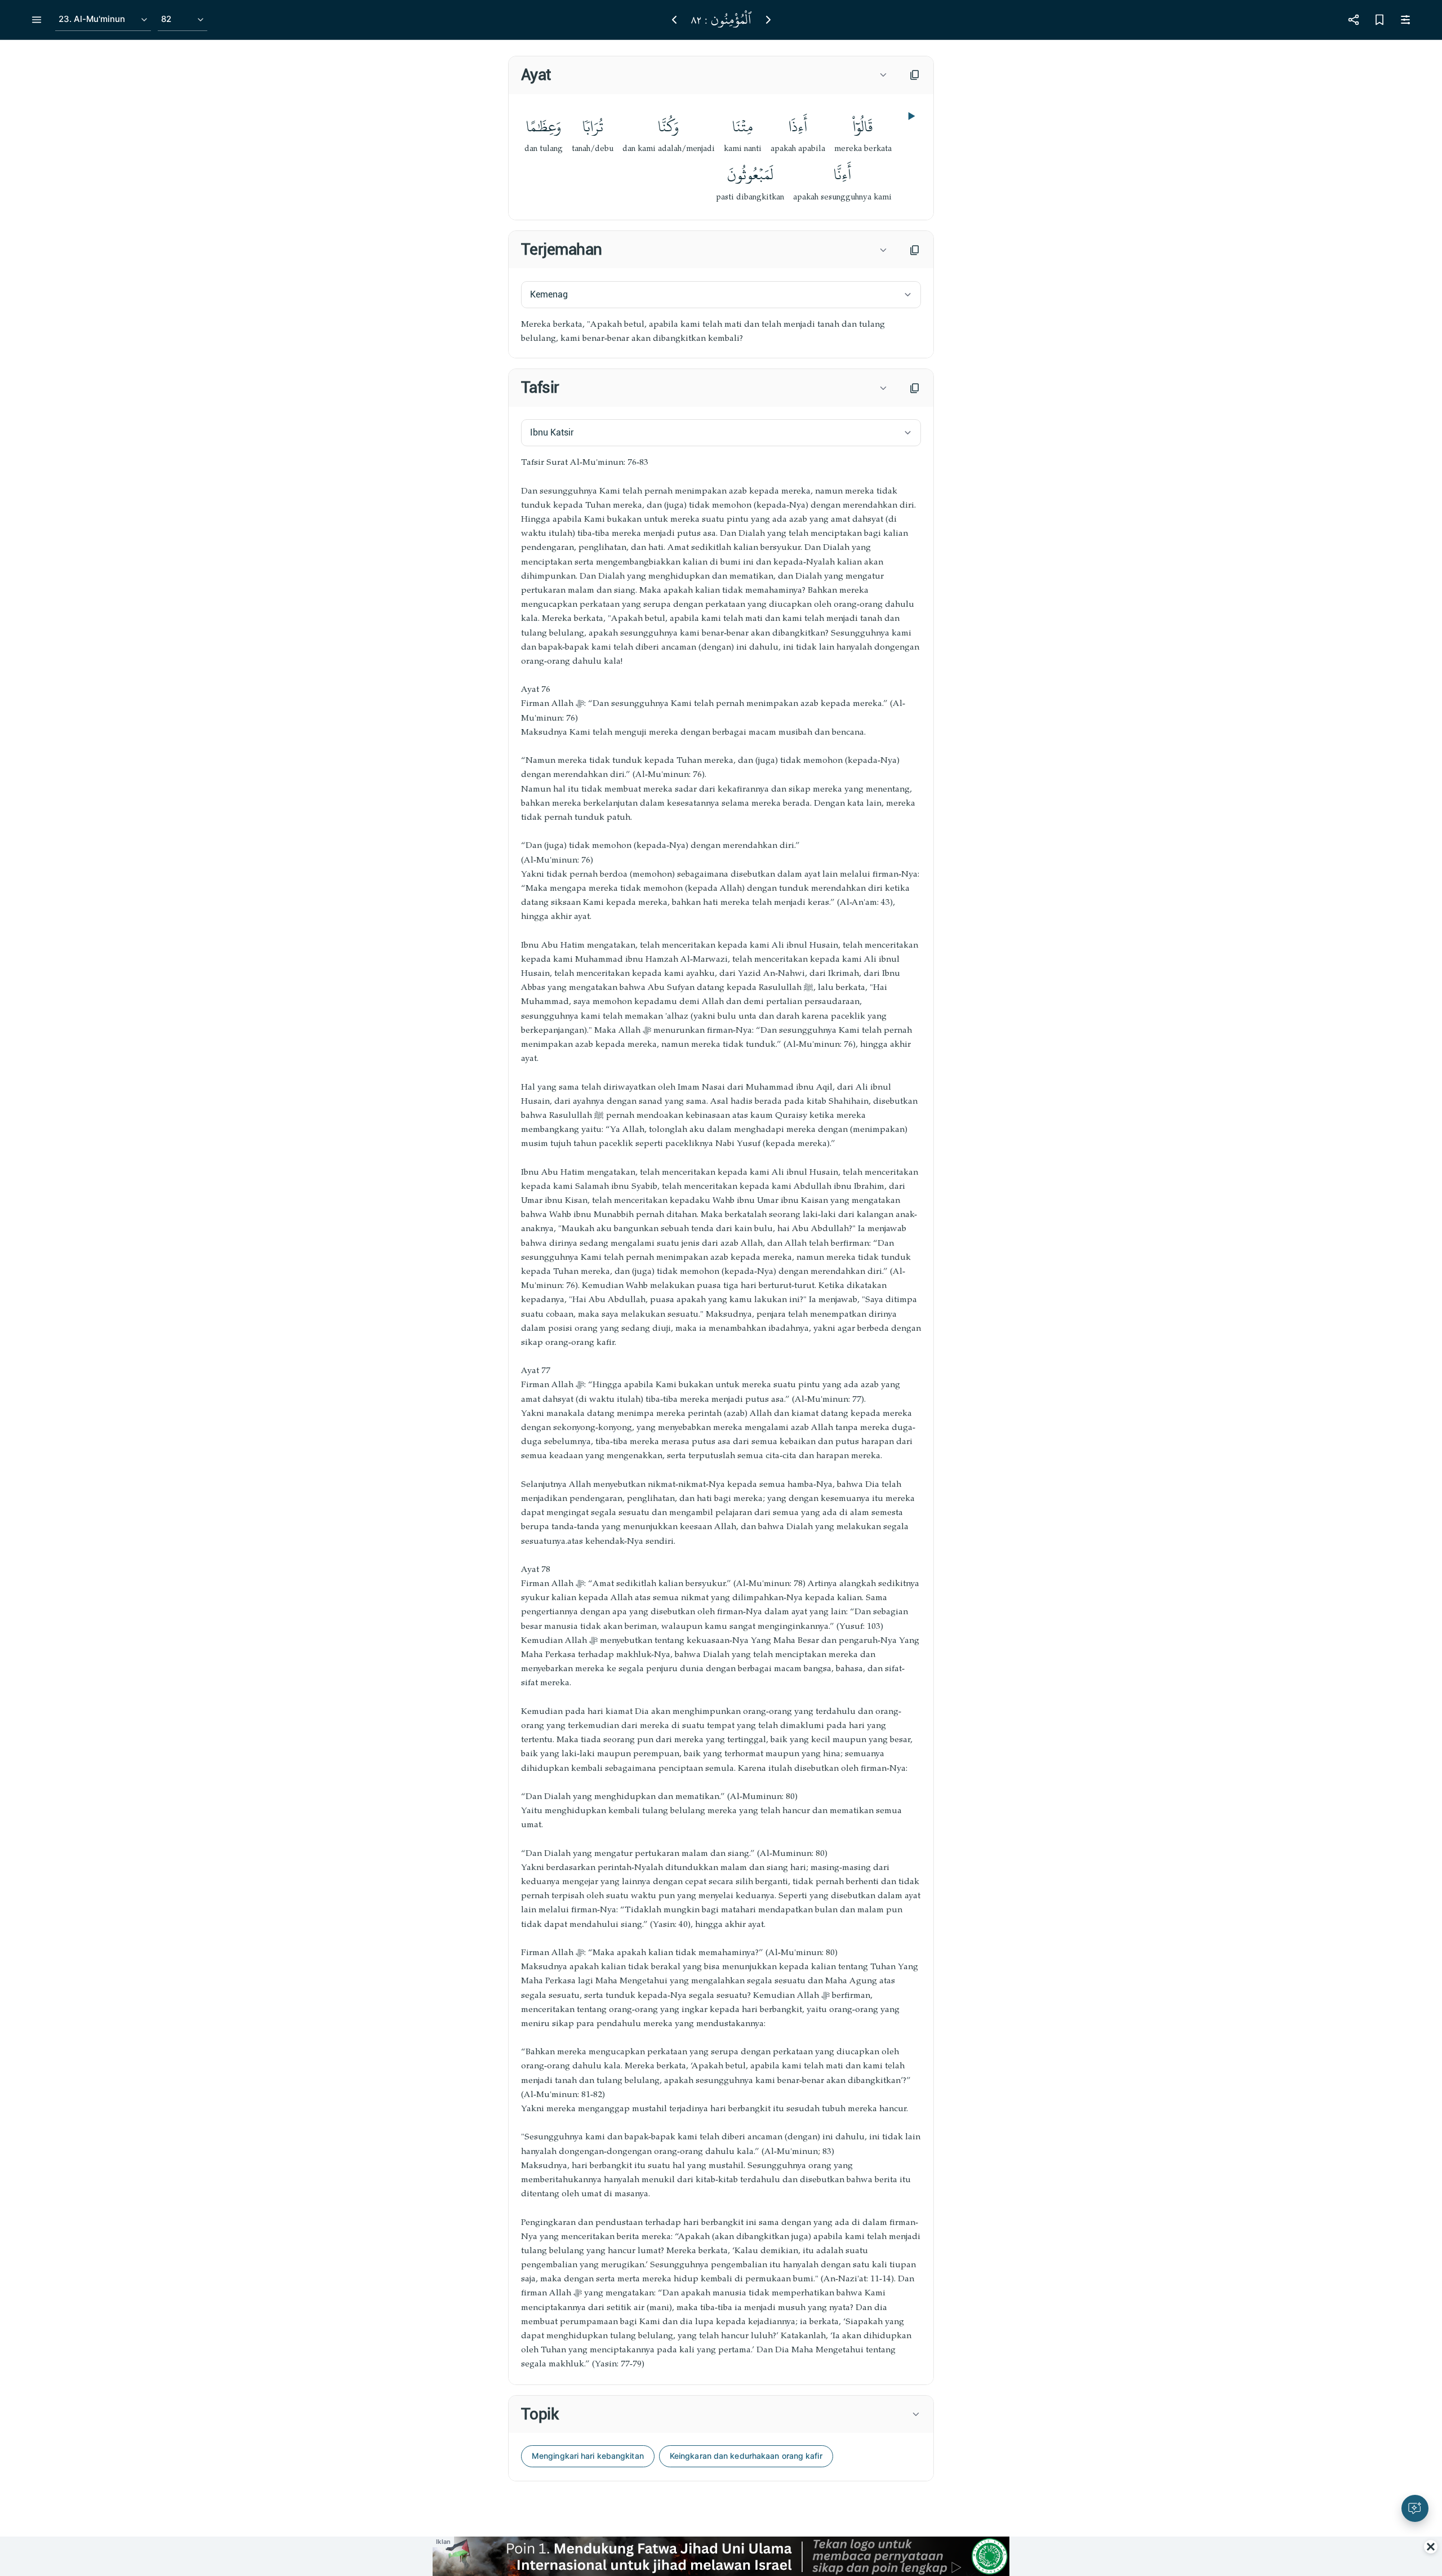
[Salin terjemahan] (915, 250)
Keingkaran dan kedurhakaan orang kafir (746, 2456)
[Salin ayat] (915, 75)
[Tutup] (1431, 2547)
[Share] (1354, 20)
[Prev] (674, 20)
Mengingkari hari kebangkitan (588, 2456)
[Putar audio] (910, 116)
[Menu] (37, 20)
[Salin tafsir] (915, 388)
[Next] (768, 20)
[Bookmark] (1379, 20)
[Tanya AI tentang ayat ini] (1415, 2508)
